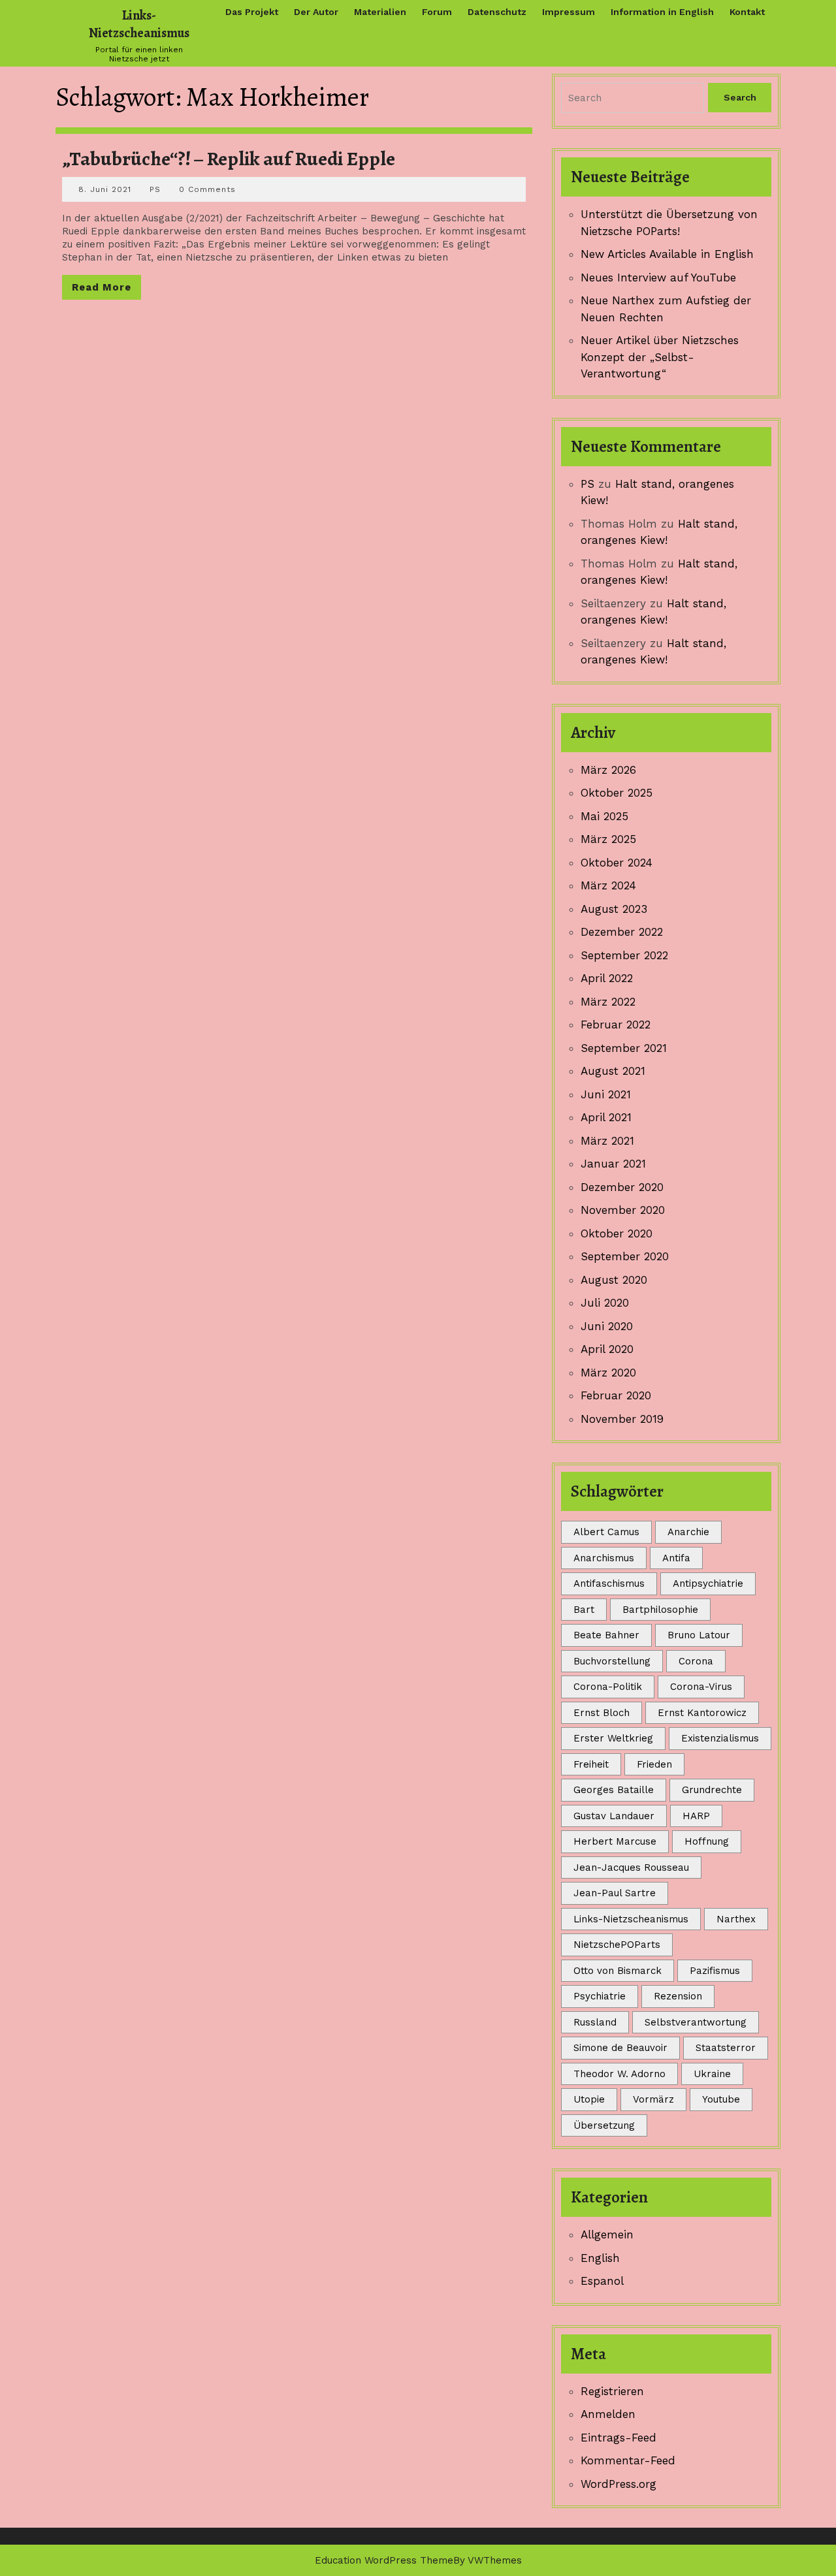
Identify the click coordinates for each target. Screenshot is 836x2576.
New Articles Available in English (667, 254)
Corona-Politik (608, 1687)
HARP (696, 1816)
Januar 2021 (613, 1164)
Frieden (654, 1764)
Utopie (589, 2099)
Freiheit (591, 1764)
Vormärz (653, 2099)
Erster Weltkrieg (613, 1738)
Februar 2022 (616, 1025)
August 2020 (614, 1280)
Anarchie (688, 1532)
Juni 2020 (607, 1326)
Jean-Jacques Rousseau (631, 1868)
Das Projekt (252, 12)
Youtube (721, 2099)
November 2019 (622, 1419)
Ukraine (712, 2074)
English (600, 2258)
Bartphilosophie (660, 1610)
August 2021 (613, 1071)
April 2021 (606, 1117)
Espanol (602, 2281)
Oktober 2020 (617, 1233)
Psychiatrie (600, 1996)
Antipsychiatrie (708, 1583)
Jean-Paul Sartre (615, 1893)
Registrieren (612, 2391)
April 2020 (607, 1349)
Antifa (676, 1558)
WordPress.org (619, 2484)
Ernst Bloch (602, 1713)
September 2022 (624, 955)
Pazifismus (715, 1971)
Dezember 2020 (622, 1187)
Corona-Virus (701, 1687)
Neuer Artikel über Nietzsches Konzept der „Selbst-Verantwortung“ (660, 357)
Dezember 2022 (622, 932)
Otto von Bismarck (618, 1971)
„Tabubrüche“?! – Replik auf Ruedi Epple (229, 159)
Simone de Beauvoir (620, 2048)
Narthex (736, 1919)
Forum (437, 12)
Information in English (662, 12)
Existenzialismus (720, 1738)
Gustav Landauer (614, 1816)
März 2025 (608, 839)
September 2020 (625, 1256)
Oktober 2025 (617, 793)
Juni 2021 (606, 1094)
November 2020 (623, 1210)
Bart (584, 1610)
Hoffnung (707, 1841)
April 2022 (607, 978)
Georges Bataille (614, 1790)
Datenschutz (497, 12)
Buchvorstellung (612, 1661)
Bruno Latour (699, 1635)
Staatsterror (726, 2048)
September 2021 (624, 1048)
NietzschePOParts (617, 1945)
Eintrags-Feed (619, 2438)
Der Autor (316, 12)
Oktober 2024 (617, 863)
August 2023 (614, 909)
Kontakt (747, 12)
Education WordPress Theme (384, 2560)
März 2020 (608, 1373)
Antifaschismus (609, 1583)
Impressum (569, 12)
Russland (595, 2022)
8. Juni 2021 (105, 189)
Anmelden (608, 2414)
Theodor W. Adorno (619, 2074)
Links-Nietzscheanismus (139, 24)
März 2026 (608, 770)
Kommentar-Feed (628, 2460)
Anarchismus (604, 1558)
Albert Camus (606, 1532)
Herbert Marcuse (615, 1841)
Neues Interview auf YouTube (658, 278)
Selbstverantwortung (696, 2022)
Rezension (678, 1996)
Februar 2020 (616, 1395)
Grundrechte (712, 1790)
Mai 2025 (604, 816)
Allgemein (607, 2234)
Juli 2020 (605, 1303)
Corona (696, 1661)
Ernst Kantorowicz (702, 1713)
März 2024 (608, 885)
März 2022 (608, 1002)
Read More (106, 290)
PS (155, 189)
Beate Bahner (606, 1635)
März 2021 (607, 1141)
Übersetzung (604, 2125)
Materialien (380, 12)
